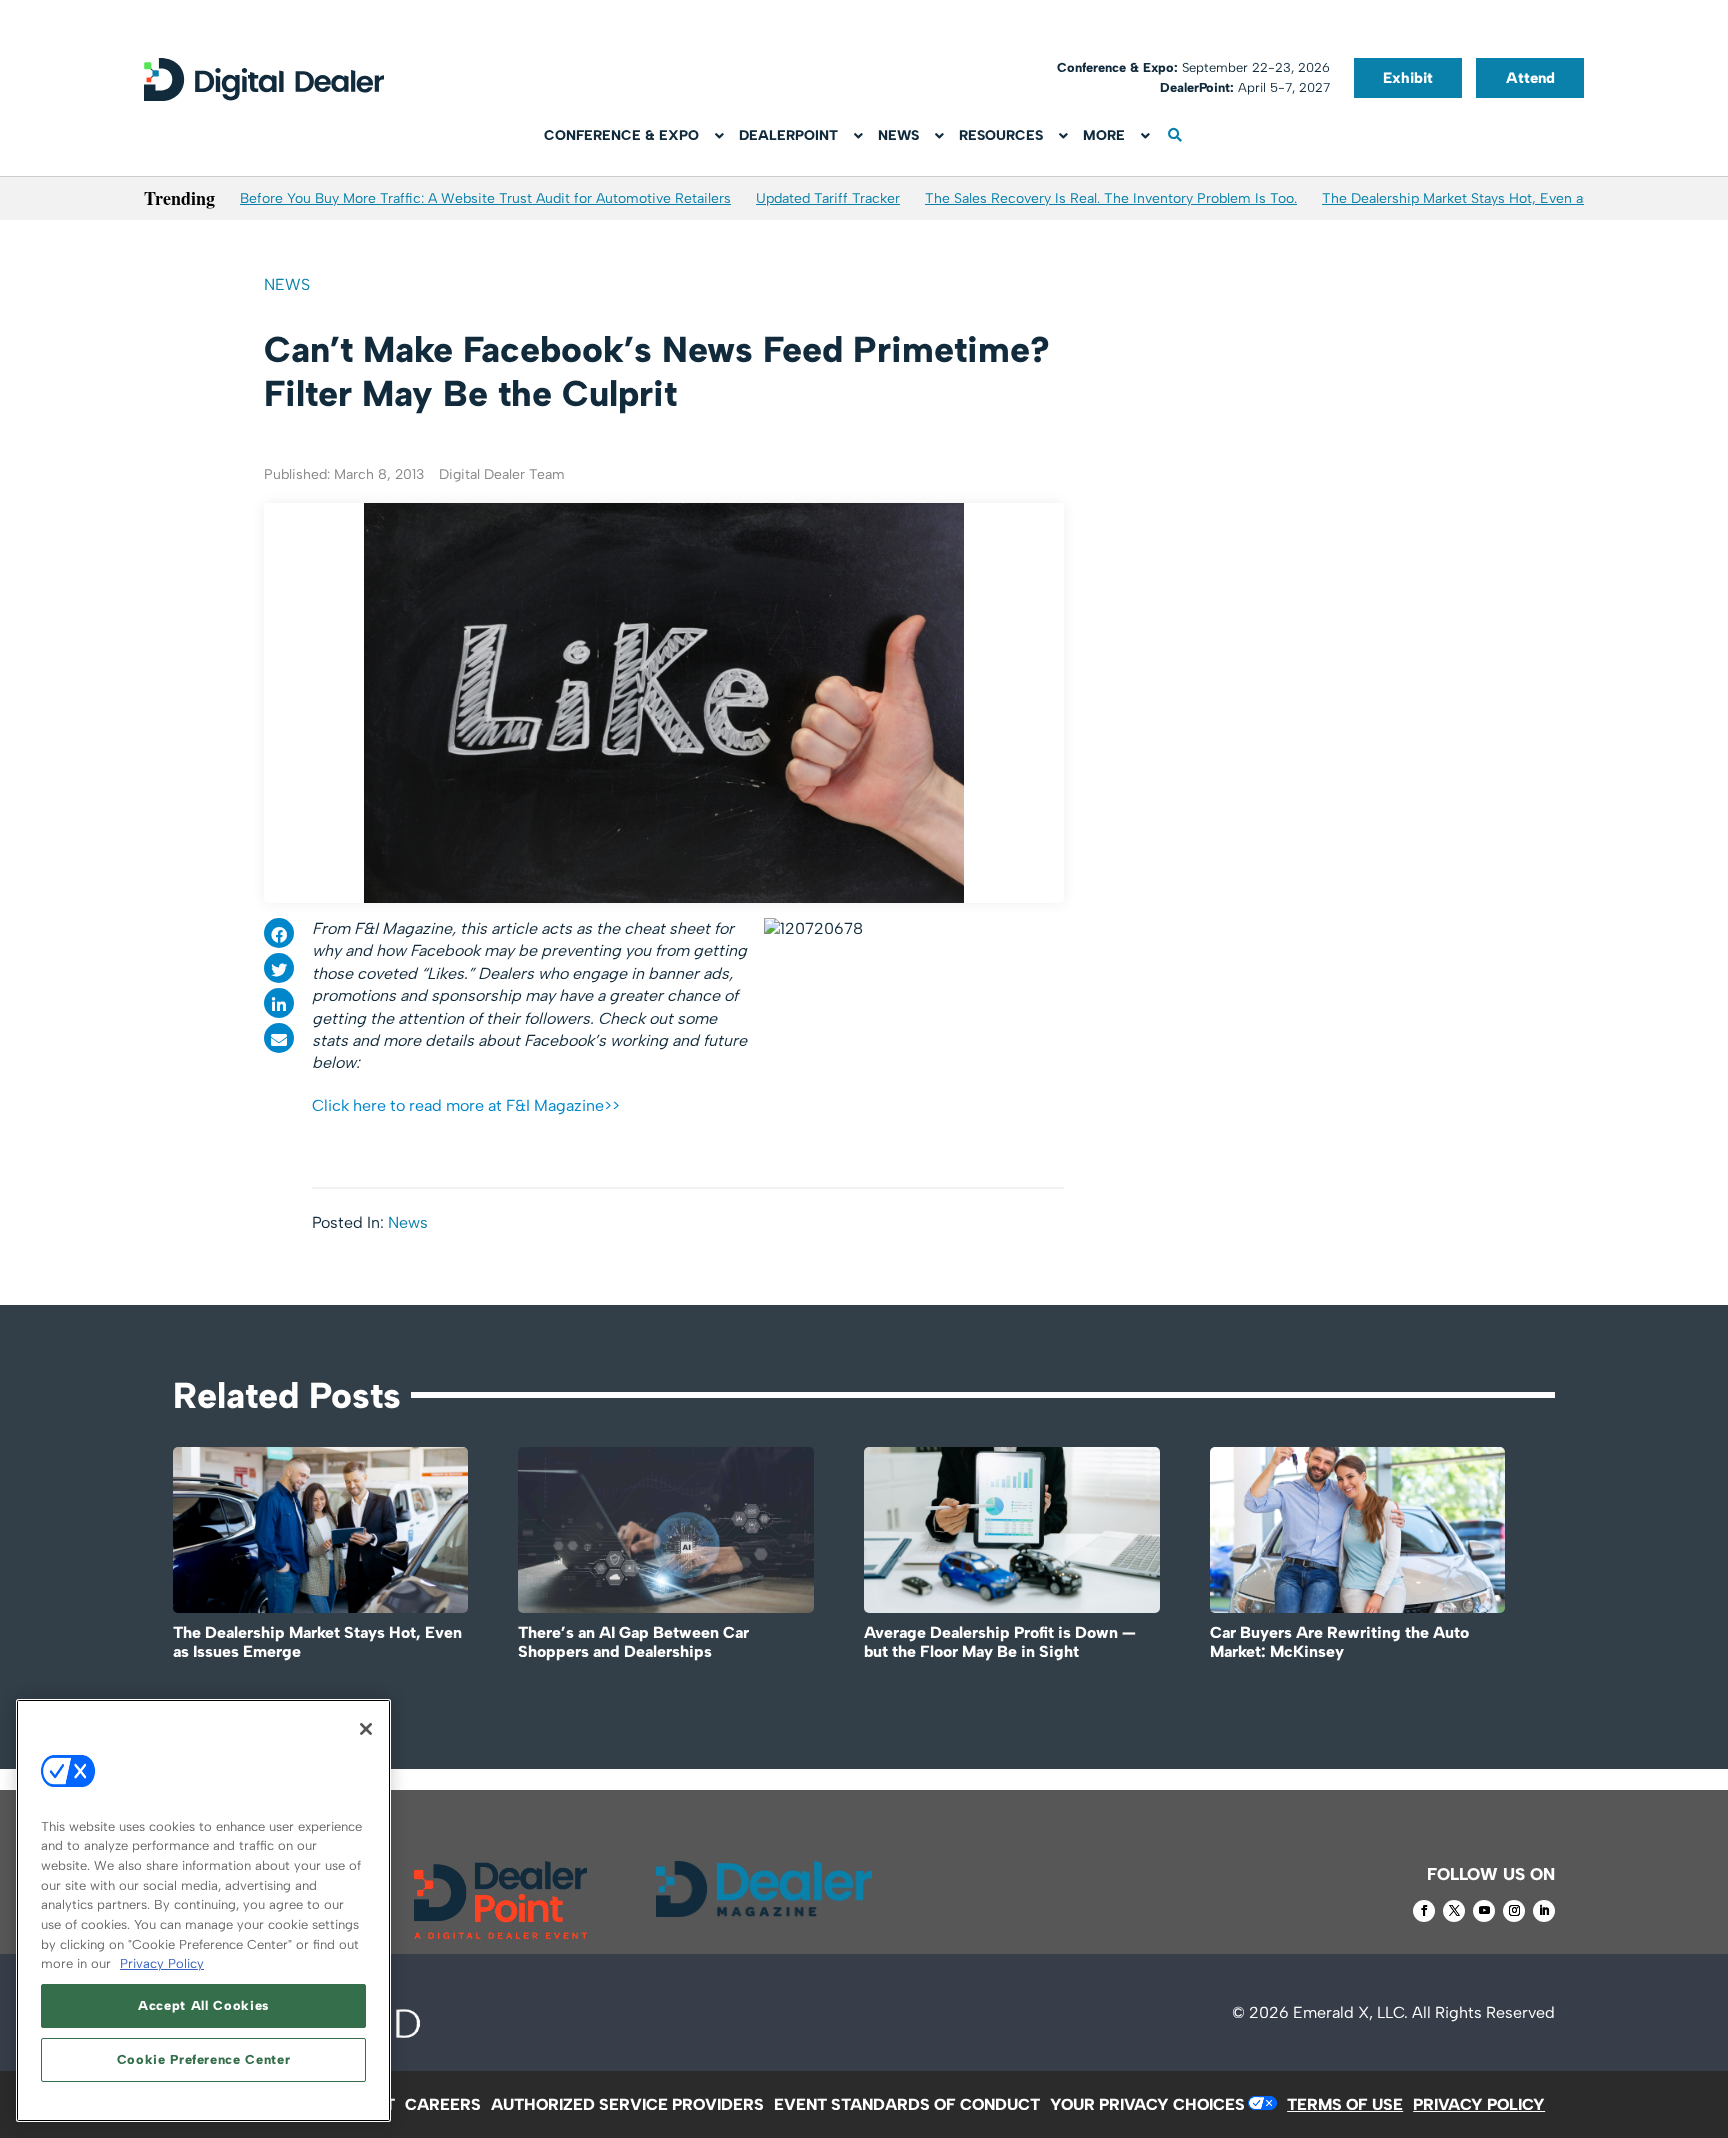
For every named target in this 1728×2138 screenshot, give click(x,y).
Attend (1530, 78)
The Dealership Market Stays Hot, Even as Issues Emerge (1506, 198)
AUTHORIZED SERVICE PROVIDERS (627, 2104)
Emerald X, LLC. (1350, 2012)
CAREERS (443, 2104)
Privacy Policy (162, 1963)
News (287, 284)
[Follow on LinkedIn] (1544, 1911)
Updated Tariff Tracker (828, 198)
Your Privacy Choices (1147, 2104)
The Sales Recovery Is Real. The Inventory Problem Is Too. (1111, 198)
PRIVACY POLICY (1479, 2104)
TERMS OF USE (1345, 2104)
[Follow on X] (1454, 1911)
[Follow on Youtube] (1484, 1911)
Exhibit (1408, 78)
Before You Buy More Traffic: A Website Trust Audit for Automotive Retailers (485, 198)
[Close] (366, 1729)
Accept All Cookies (203, 2005)
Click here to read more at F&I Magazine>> (466, 1105)
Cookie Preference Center (204, 2059)
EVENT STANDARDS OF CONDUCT (907, 2104)
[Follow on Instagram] (1514, 1911)
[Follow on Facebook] (1424, 1911)
